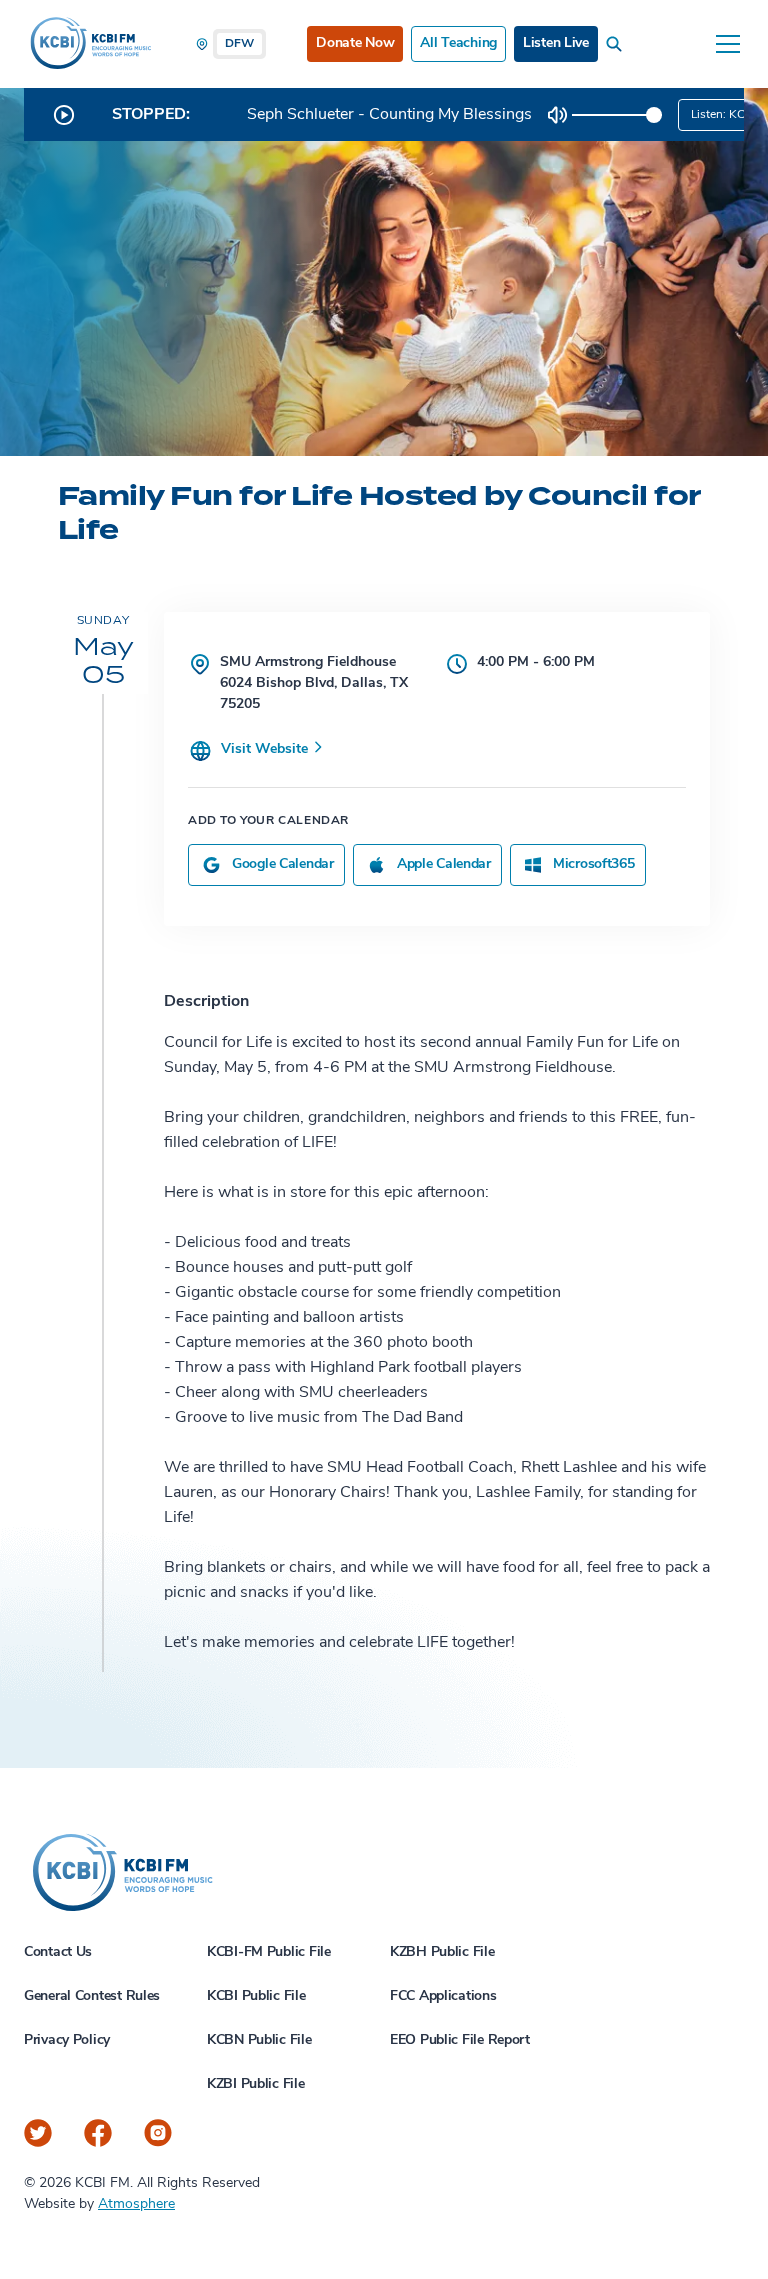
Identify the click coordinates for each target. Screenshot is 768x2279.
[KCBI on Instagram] (158, 2133)
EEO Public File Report (460, 2040)
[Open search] (618, 44)
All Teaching (458, 43)
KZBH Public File (442, 1952)
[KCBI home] (89, 44)
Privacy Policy (67, 2040)
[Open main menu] (728, 44)
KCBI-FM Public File (269, 1952)
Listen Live (556, 43)
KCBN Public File (259, 2040)
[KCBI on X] (38, 2133)
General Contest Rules (92, 1996)
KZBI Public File (256, 2084)
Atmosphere (136, 2204)
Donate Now (355, 43)
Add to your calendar (268, 821)
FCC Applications (443, 1996)
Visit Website (266, 749)
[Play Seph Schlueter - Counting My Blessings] (64, 115)
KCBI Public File (256, 1996)
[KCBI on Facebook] (98, 2133)
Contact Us (58, 1952)
